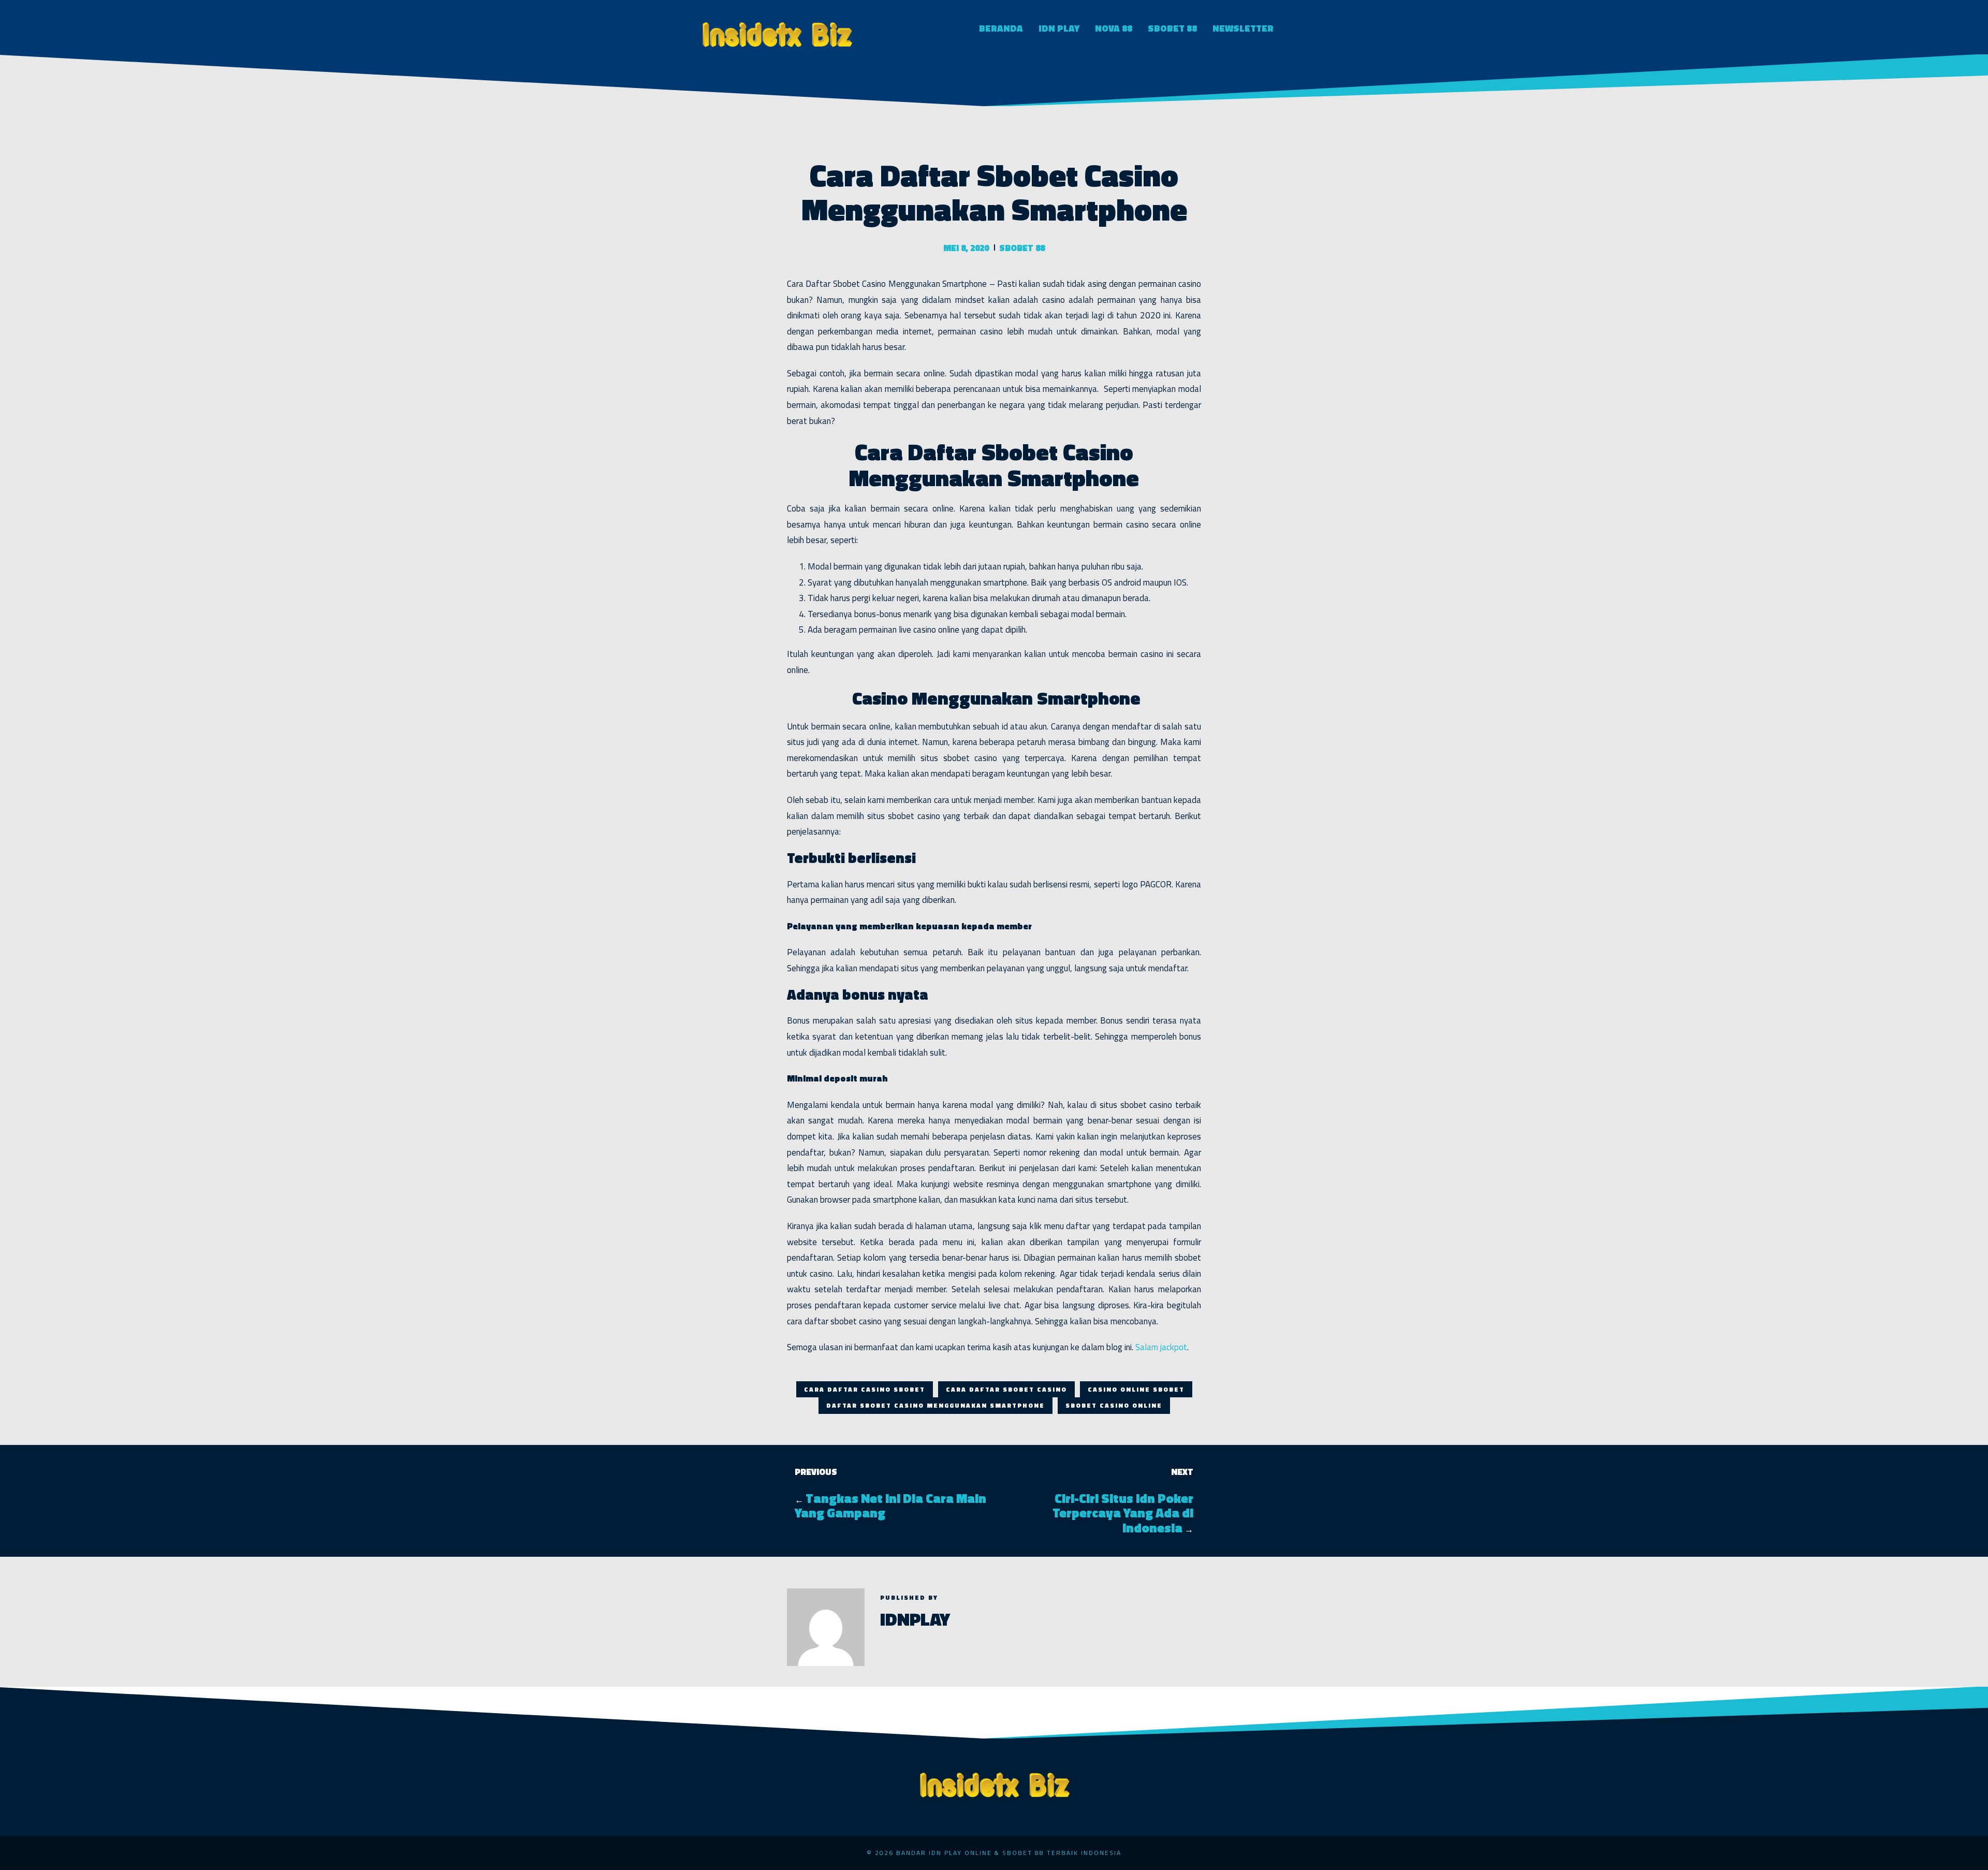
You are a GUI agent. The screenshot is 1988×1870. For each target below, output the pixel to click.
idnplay (915, 1619)
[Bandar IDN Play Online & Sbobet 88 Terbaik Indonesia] (777, 33)
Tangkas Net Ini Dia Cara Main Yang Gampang (890, 1506)
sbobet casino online (1114, 1405)
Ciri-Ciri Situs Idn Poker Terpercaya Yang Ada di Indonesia (1123, 1513)
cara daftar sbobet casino (1006, 1389)
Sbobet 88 (1172, 28)
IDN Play (1059, 28)
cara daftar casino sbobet (865, 1389)
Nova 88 (1114, 28)
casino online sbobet (1136, 1389)
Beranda (1001, 28)
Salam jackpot (1161, 1347)
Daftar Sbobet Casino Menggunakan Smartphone (935, 1405)
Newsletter (1243, 28)
